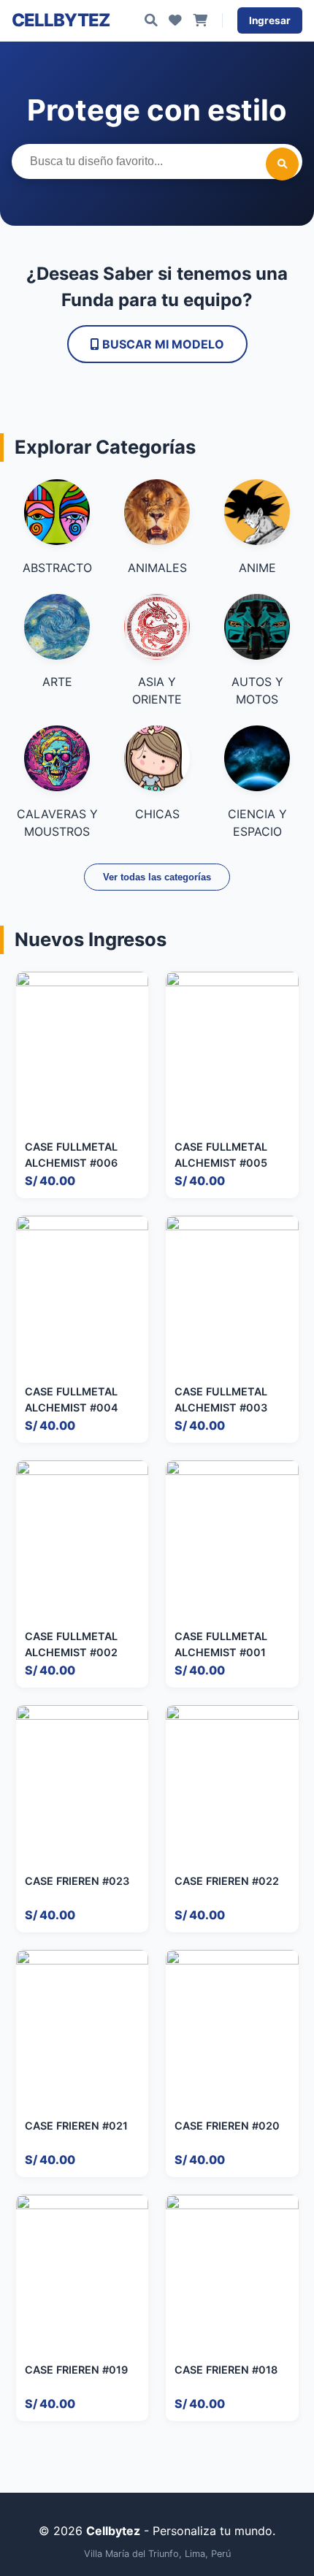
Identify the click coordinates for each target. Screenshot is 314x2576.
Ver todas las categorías (157, 877)
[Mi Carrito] (200, 20)
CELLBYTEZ (61, 20)
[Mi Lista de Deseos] (175, 20)
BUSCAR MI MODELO (162, 344)
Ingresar (270, 20)
